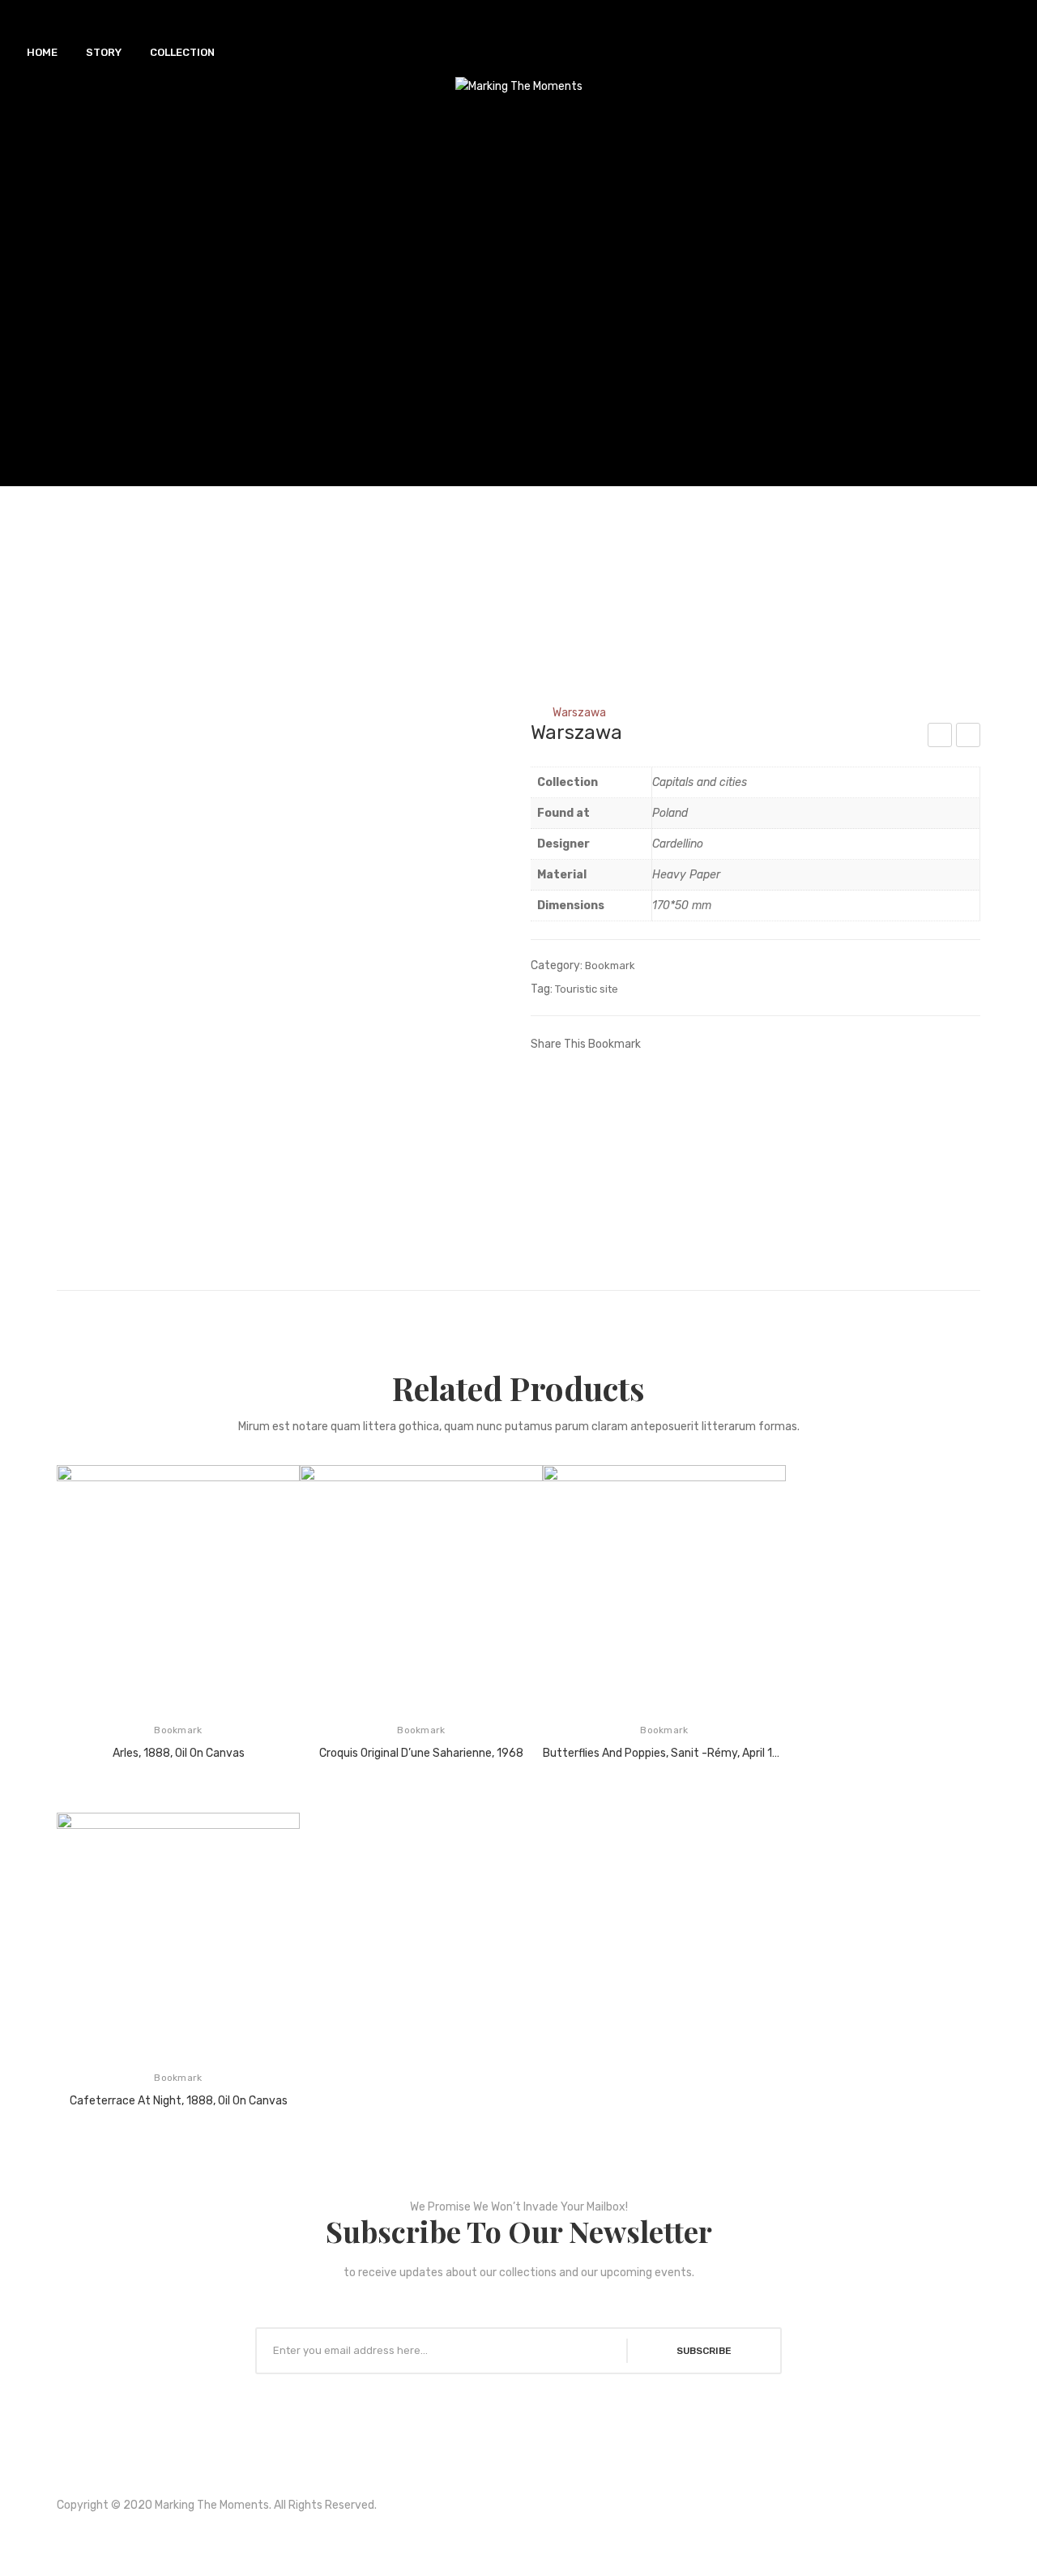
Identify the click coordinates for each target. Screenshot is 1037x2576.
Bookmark (508, 713)
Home (447, 713)
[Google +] (733, 1043)
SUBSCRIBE (704, 2351)
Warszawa (940, 737)
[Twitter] (685, 1043)
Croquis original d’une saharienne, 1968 (421, 1753)
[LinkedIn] (757, 1043)
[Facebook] (660, 1043)
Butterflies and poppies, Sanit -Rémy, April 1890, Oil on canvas (664, 1753)
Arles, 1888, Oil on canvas (179, 1753)
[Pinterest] (709, 1043)
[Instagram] (540, 2535)
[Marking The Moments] (519, 86)
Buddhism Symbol (969, 737)
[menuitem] (42, 53)
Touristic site (587, 989)
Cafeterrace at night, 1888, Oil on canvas (179, 2101)
